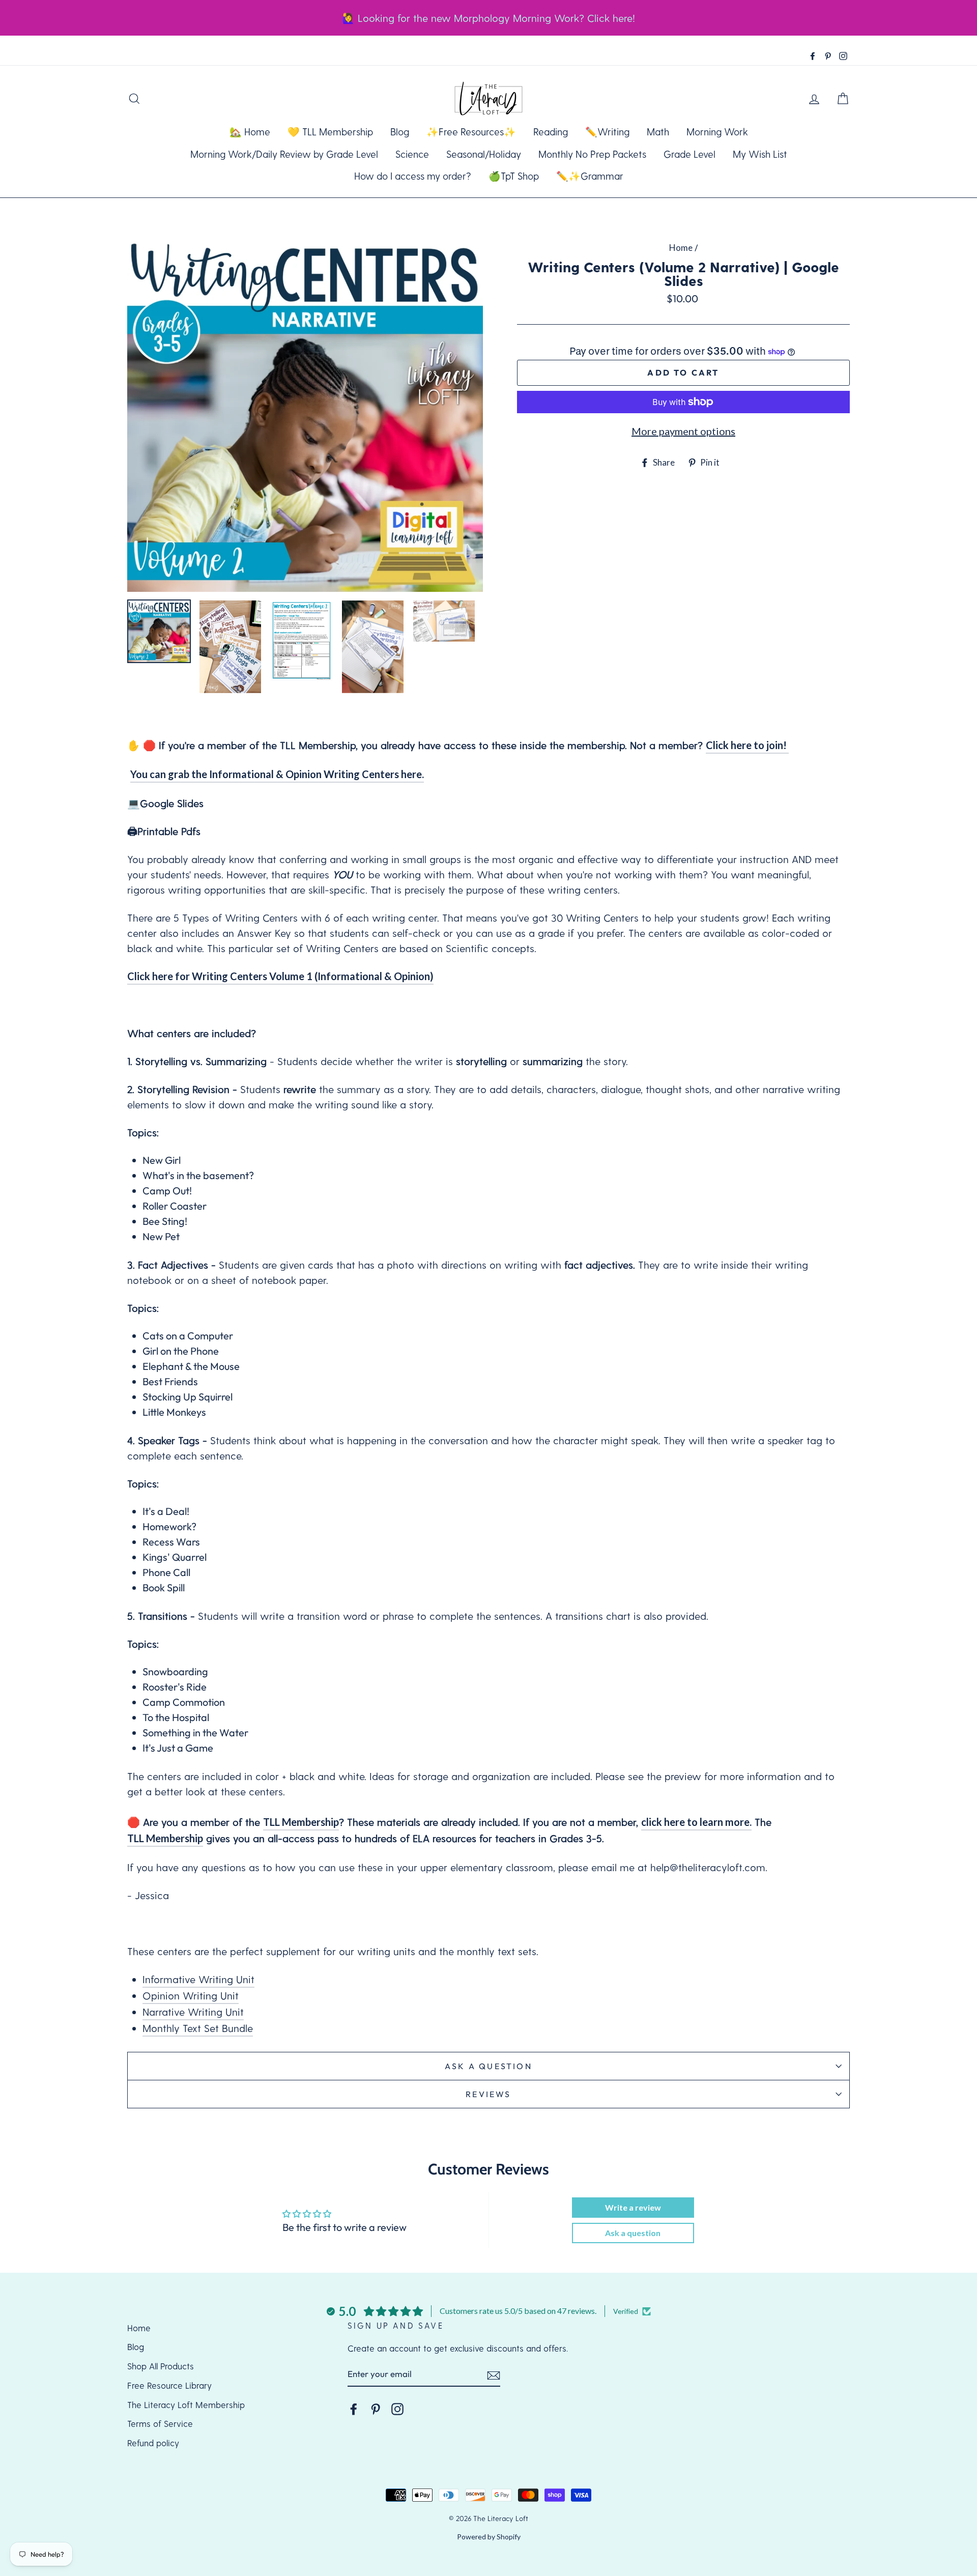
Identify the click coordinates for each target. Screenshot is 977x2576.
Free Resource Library (169, 2385)
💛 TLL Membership (330, 132)
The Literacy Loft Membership (186, 2405)
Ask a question (489, 2066)
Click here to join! (747, 745)
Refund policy (153, 2443)
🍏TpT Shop (514, 176)
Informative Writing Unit (198, 1979)
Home (681, 248)
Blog (400, 132)
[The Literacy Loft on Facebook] (354, 2409)
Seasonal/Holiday (484, 154)
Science (412, 154)
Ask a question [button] (633, 2233)
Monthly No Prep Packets (592, 154)
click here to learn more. (696, 1822)
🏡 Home (250, 132)
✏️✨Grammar (590, 176)
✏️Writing (607, 132)
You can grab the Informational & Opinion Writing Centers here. (277, 774)
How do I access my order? (413, 176)
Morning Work (717, 132)
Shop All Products (161, 2366)
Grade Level (689, 154)
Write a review (633, 2207)
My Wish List (760, 154)
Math (658, 132)
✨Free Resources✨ (471, 132)
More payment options (683, 431)
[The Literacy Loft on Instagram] (397, 2409)
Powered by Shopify (489, 2537)
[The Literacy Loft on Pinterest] (376, 2409)
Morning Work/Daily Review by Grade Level (284, 154)
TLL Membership (301, 1822)
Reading (551, 132)
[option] (305, 414)
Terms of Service (160, 2423)
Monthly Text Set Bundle (198, 2028)
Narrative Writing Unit (193, 2012)
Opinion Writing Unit (191, 1995)
